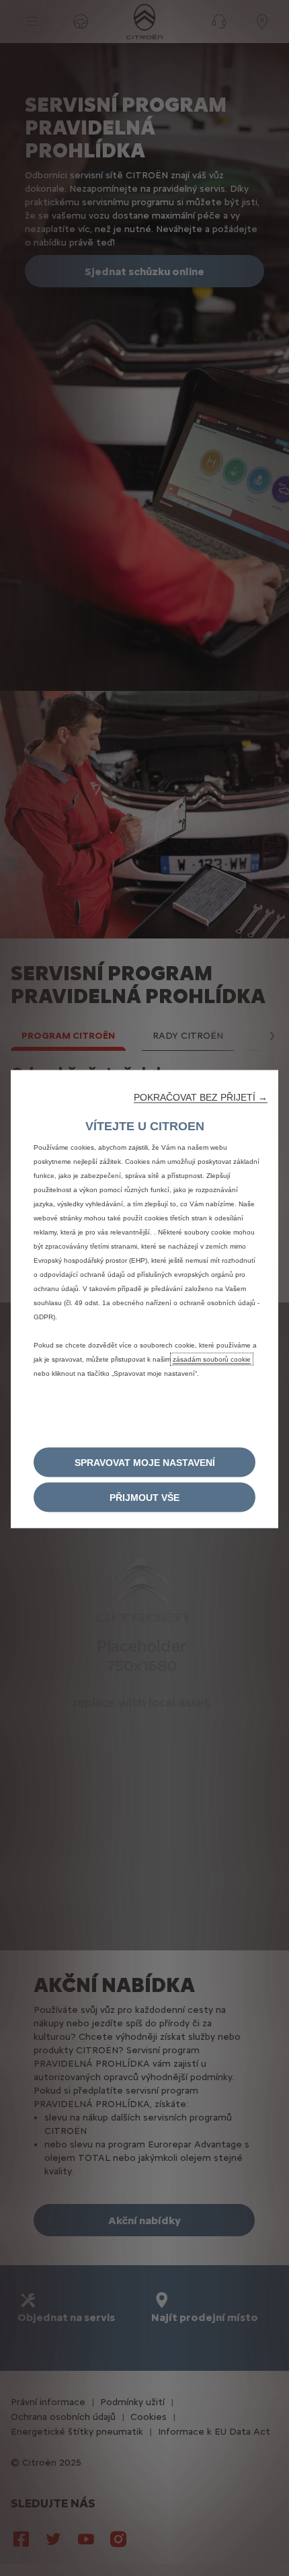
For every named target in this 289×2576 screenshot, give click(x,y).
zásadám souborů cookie (212, 1359)
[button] (201, 1097)
